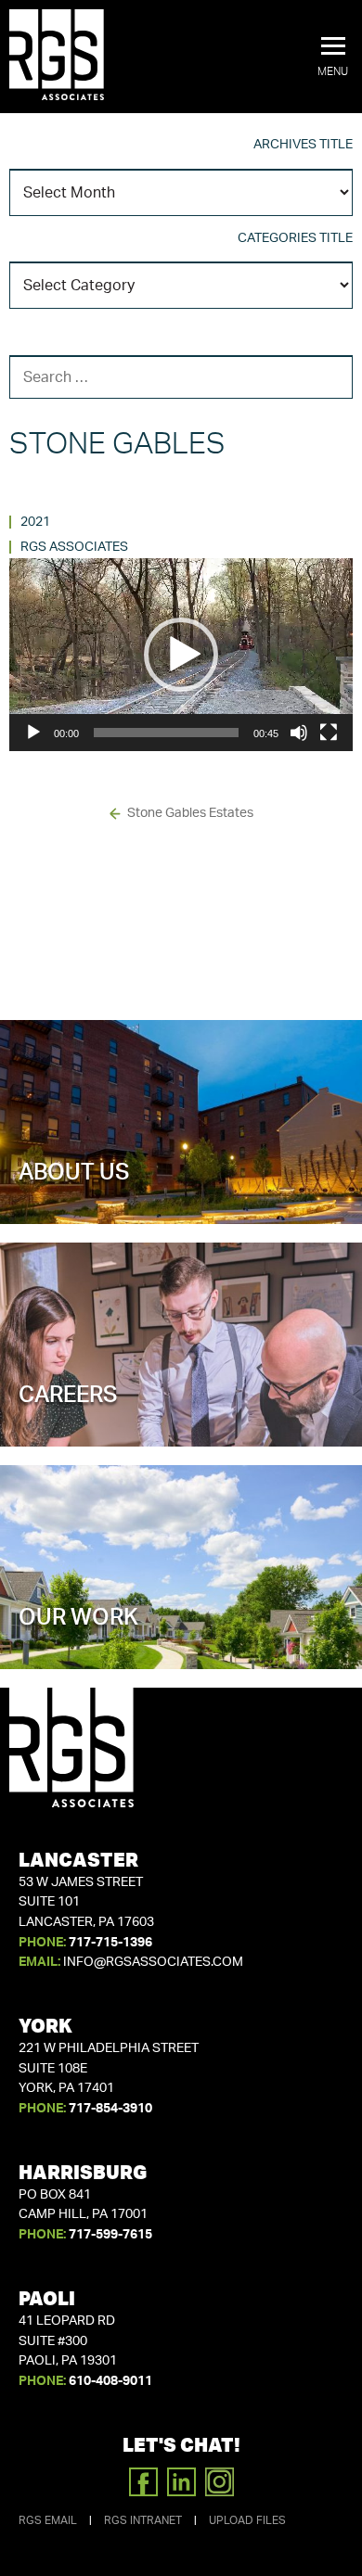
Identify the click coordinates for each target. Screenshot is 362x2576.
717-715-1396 (110, 1943)
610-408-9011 (110, 2381)
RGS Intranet (143, 2520)
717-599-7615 (110, 2235)
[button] (333, 57)
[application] (181, 655)
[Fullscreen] (329, 733)
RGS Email (48, 2520)
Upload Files (247, 2520)
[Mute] (299, 733)
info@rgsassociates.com (153, 1962)
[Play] (33, 733)
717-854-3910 (110, 2109)
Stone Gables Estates (190, 813)
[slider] (166, 733)
